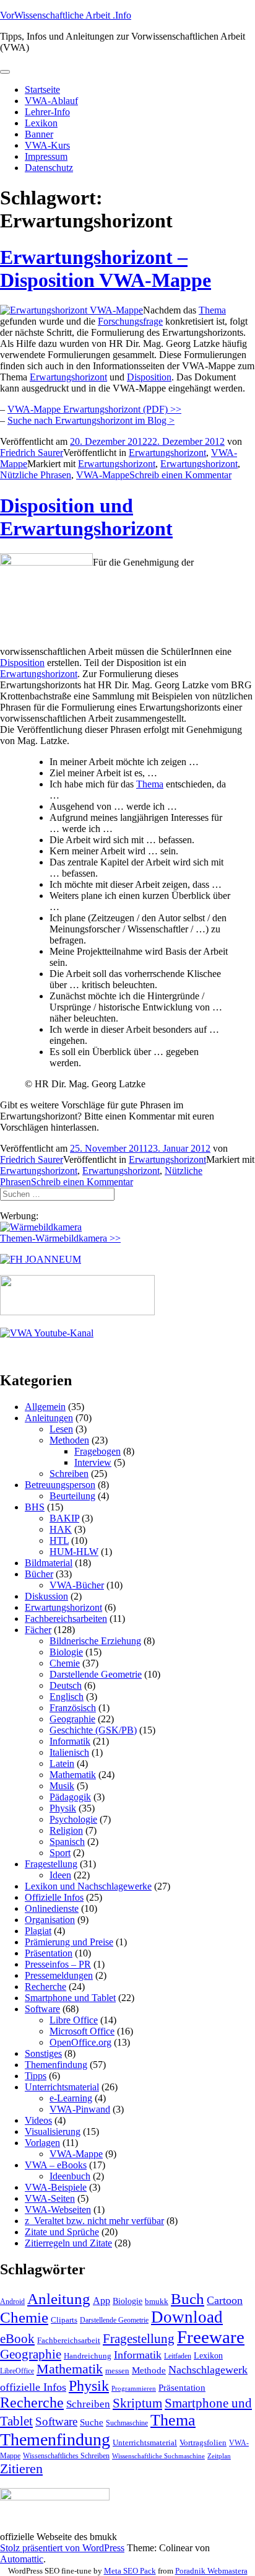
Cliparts (64, 2320)
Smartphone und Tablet (70, 1998)
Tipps (36, 2076)
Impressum (46, 156)
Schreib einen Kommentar (180, 475)
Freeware (211, 2337)
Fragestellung (51, 1864)
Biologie (66, 1652)
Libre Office (74, 2020)
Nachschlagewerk (208, 2370)
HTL (59, 1540)
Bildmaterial (49, 1563)
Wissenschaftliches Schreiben (66, 2456)
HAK (61, 1529)
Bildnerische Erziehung (95, 1641)
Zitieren (21, 2469)
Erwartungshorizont (68, 377)
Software (42, 2009)
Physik (63, 1808)
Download (187, 2317)
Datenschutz (49, 168)
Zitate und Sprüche (62, 2232)
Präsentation (49, 1953)
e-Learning (71, 2098)
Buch (188, 2299)
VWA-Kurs (47, 145)
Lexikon (41, 123)
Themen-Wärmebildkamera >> (60, 1238)
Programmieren (134, 2389)
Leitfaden (178, 2356)
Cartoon (225, 2300)
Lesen (61, 1429)
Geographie (72, 1719)
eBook (17, 2339)
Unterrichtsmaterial (62, 2087)
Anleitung (59, 2299)
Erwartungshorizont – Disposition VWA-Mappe (106, 269)
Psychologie (73, 1819)
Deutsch (66, 1685)
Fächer (38, 1630)
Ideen (60, 1875)
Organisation (50, 1920)
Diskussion (46, 1596)
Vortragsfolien (203, 2442)
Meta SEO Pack (130, 2571)
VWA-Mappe (103, 475)
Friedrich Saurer (32, 453)
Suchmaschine (127, 2423)
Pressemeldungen (59, 1975)
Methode (149, 2370)
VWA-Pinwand (80, 2109)
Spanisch (67, 1842)
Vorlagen (42, 2143)
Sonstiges (43, 2053)
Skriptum (137, 2403)
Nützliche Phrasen (36, 475)
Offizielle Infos (54, 1897)
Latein (62, 1763)
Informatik (70, 1741)
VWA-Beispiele (56, 2187)
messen (117, 2371)
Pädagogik (70, 1797)
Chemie (65, 1663)
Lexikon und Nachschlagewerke (88, 1886)
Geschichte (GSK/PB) (93, 1730)
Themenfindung (56, 2065)
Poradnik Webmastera (211, 2571)
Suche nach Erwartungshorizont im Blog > (91, 420)
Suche (92, 2422)
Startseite (42, 90)
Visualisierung (53, 2131)
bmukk (157, 2301)
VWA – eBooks (56, 2165)
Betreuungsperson (60, 1485)
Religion (66, 1830)
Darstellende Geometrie (96, 1674)
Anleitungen (49, 1418)
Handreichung (88, 2356)
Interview (93, 1462)
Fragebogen (97, 1451)
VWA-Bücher (77, 1585)
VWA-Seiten (50, 2198)
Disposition (149, 377)
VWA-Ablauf (51, 101)
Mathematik (73, 1775)
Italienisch (69, 1752)
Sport (60, 1853)
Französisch (73, 1708)
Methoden (69, 1440)
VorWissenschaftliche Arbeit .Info (66, 15)
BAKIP (64, 1518)
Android (12, 2302)
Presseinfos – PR (58, 1964)
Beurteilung (72, 1496)
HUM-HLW (74, 1552)
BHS (35, 1507)
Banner (39, 134)
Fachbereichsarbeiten (66, 1619)
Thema (212, 310)
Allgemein (45, 1407)
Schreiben (69, 1474)
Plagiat (38, 1931)
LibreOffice (17, 2371)
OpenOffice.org (80, 2042)
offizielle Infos (33, 2387)
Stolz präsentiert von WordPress (62, 2548)
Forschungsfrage (130, 321)
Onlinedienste (52, 1908)
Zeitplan (219, 2456)
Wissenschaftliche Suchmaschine (158, 2456)
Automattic (22, 2559)
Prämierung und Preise (69, 1942)
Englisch (67, 1697)
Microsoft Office (82, 2031)
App (102, 2301)
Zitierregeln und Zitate (68, 2243)
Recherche (45, 1987)
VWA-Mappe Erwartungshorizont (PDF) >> (94, 409)
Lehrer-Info (47, 112)
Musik (62, 1786)
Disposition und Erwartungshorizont (86, 517)
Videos (38, 2120)
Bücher (39, 1574)
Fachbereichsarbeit (69, 2340)
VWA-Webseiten (58, 2210)
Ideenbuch (70, 2176)
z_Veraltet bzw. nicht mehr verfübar (94, 2221)
